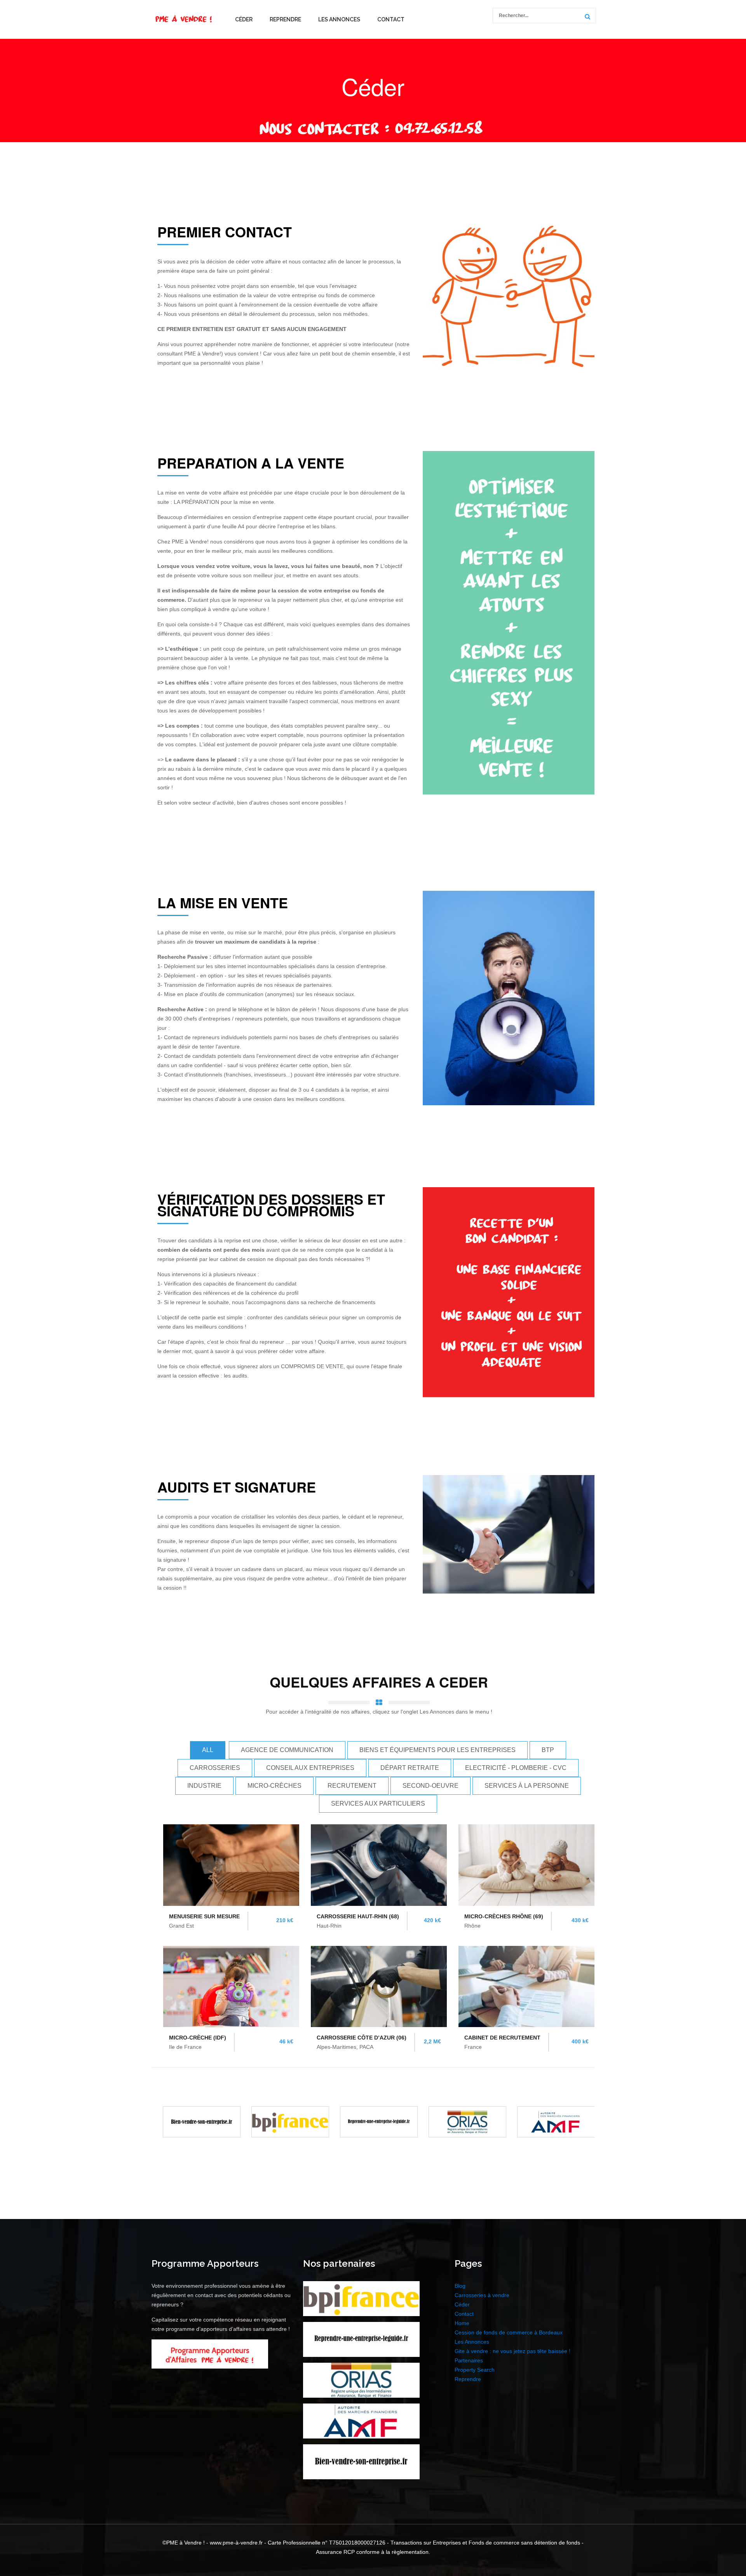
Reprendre (285, 19)
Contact (391, 19)
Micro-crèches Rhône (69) (504, 1916)
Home (462, 2323)
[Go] (586, 17)
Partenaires (469, 2360)
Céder (244, 19)
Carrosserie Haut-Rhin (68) (358, 1916)
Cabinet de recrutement (502, 2038)
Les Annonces (339, 19)
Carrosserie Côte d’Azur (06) (362, 2038)
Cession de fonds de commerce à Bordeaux (509, 2332)
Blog (460, 2286)
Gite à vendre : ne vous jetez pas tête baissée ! (512, 2351)
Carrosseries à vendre (482, 2295)
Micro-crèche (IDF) (198, 2038)
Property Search (475, 2370)
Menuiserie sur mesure (204, 1916)
